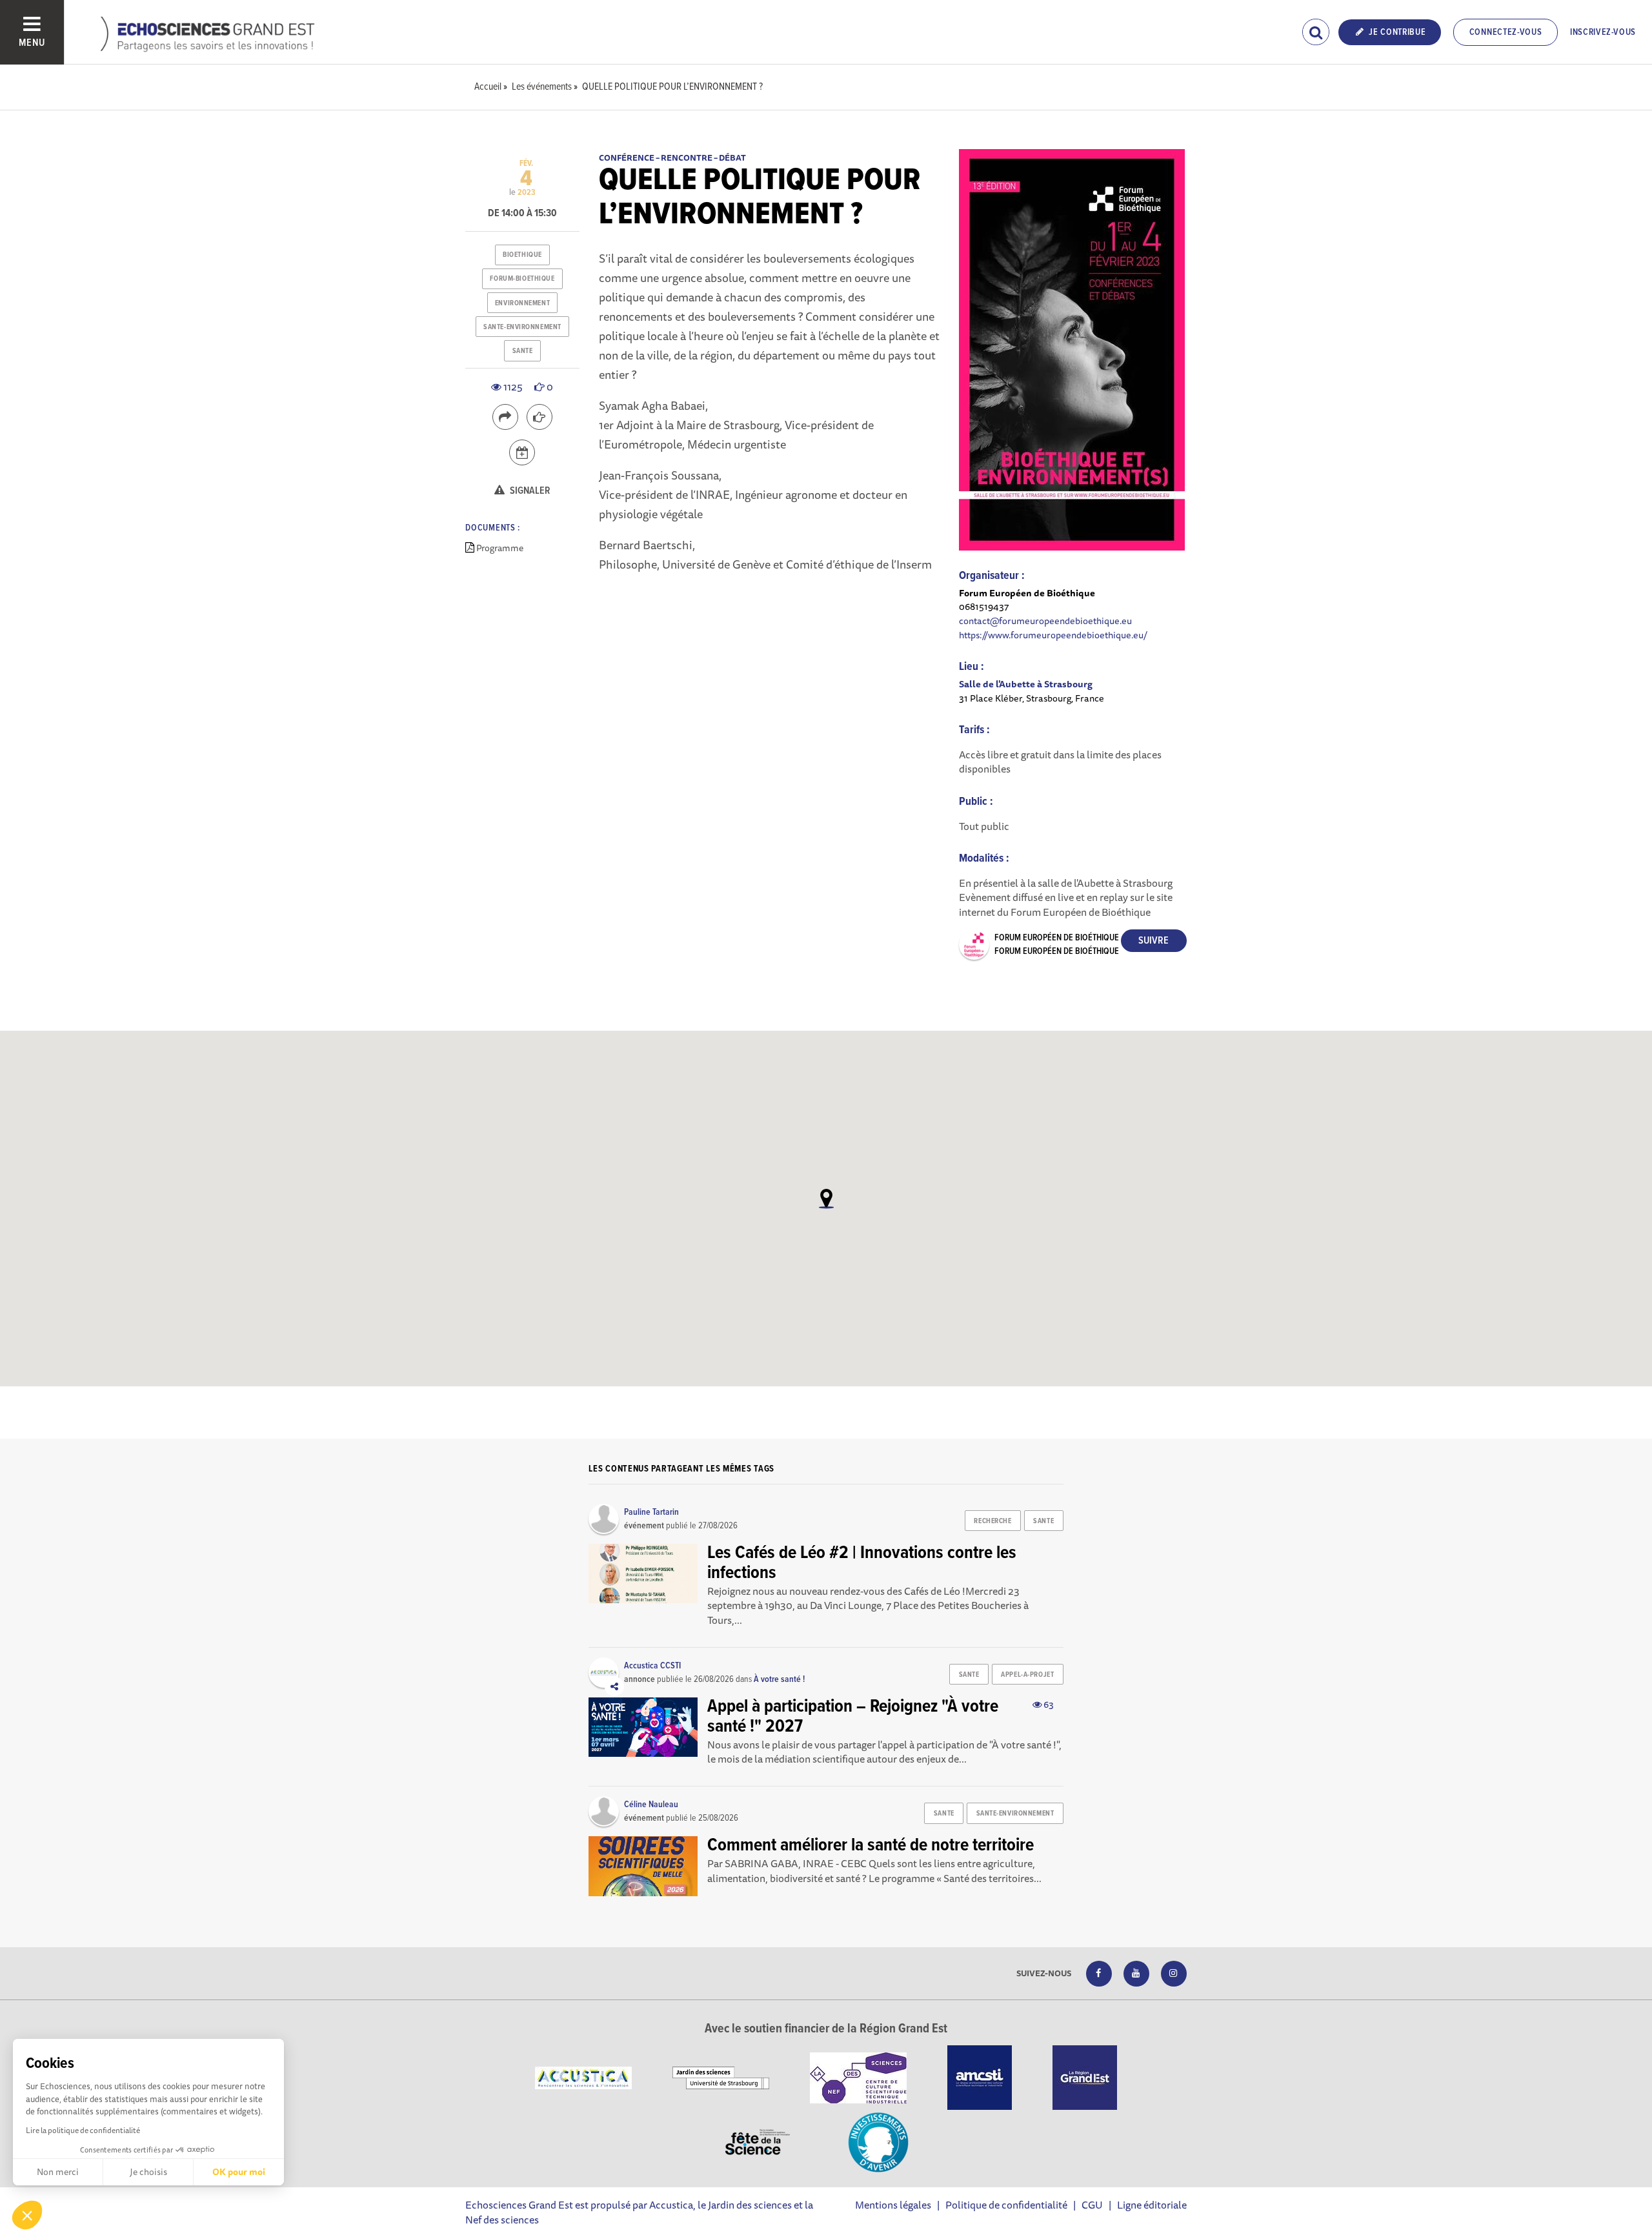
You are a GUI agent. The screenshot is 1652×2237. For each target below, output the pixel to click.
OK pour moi (239, 2172)
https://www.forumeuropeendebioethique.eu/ (1053, 635)
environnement (522, 303)
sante (523, 351)
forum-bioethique (522, 279)
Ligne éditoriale (1152, 2205)
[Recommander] (539, 417)
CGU (1092, 2205)
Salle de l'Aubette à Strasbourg (1026, 684)
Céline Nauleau (651, 1805)
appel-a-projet (1027, 1675)
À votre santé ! (779, 1679)
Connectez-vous (1506, 32)
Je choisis (148, 2172)
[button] (27, 2215)
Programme (500, 548)
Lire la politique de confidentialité (83, 2130)
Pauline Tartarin (651, 1512)
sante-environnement (522, 327)
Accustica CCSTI (652, 1666)
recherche (992, 1521)
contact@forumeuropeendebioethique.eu (1045, 621)
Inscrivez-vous (1603, 32)
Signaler (529, 491)
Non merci (58, 2172)
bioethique (522, 255)
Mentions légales (893, 2205)
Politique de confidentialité (1006, 2205)
